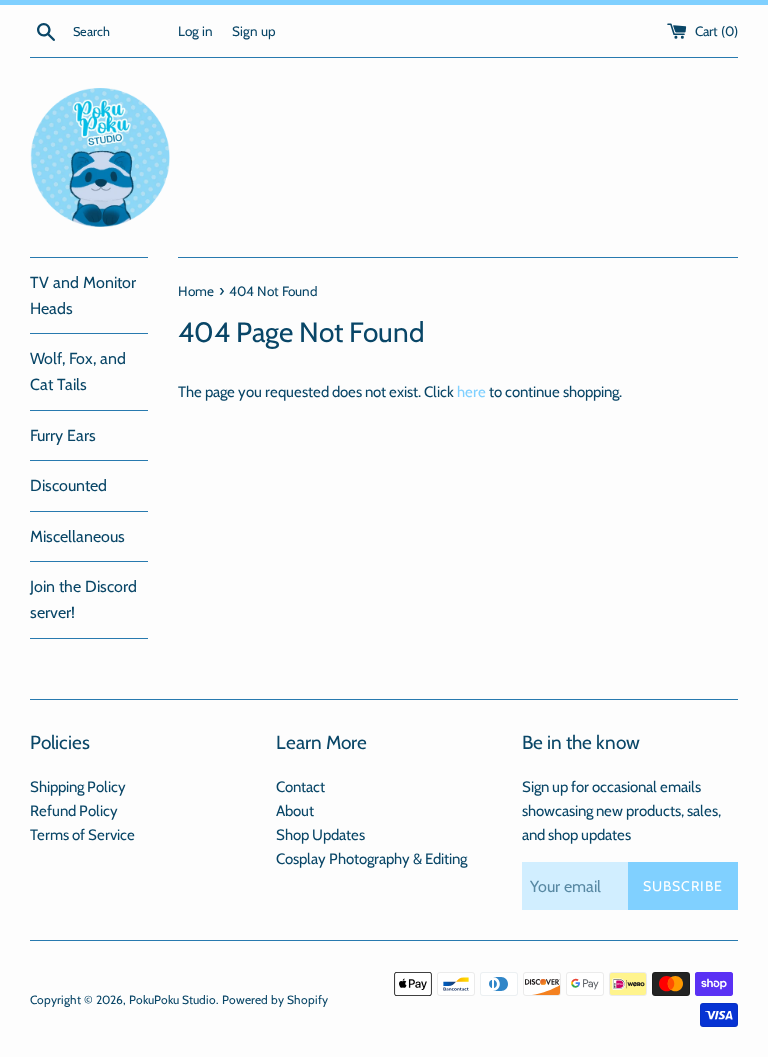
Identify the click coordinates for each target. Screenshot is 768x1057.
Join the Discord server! (83, 599)
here (471, 392)
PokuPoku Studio (172, 999)
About (295, 811)
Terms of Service (82, 835)
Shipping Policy (78, 787)
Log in (195, 31)
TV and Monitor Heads (83, 295)
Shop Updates (320, 835)
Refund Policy (74, 811)
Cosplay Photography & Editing (371, 859)
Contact (300, 787)
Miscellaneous (77, 536)
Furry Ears (63, 435)
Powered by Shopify (275, 999)
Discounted (68, 485)
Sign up (254, 31)
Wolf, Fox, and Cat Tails (78, 371)
